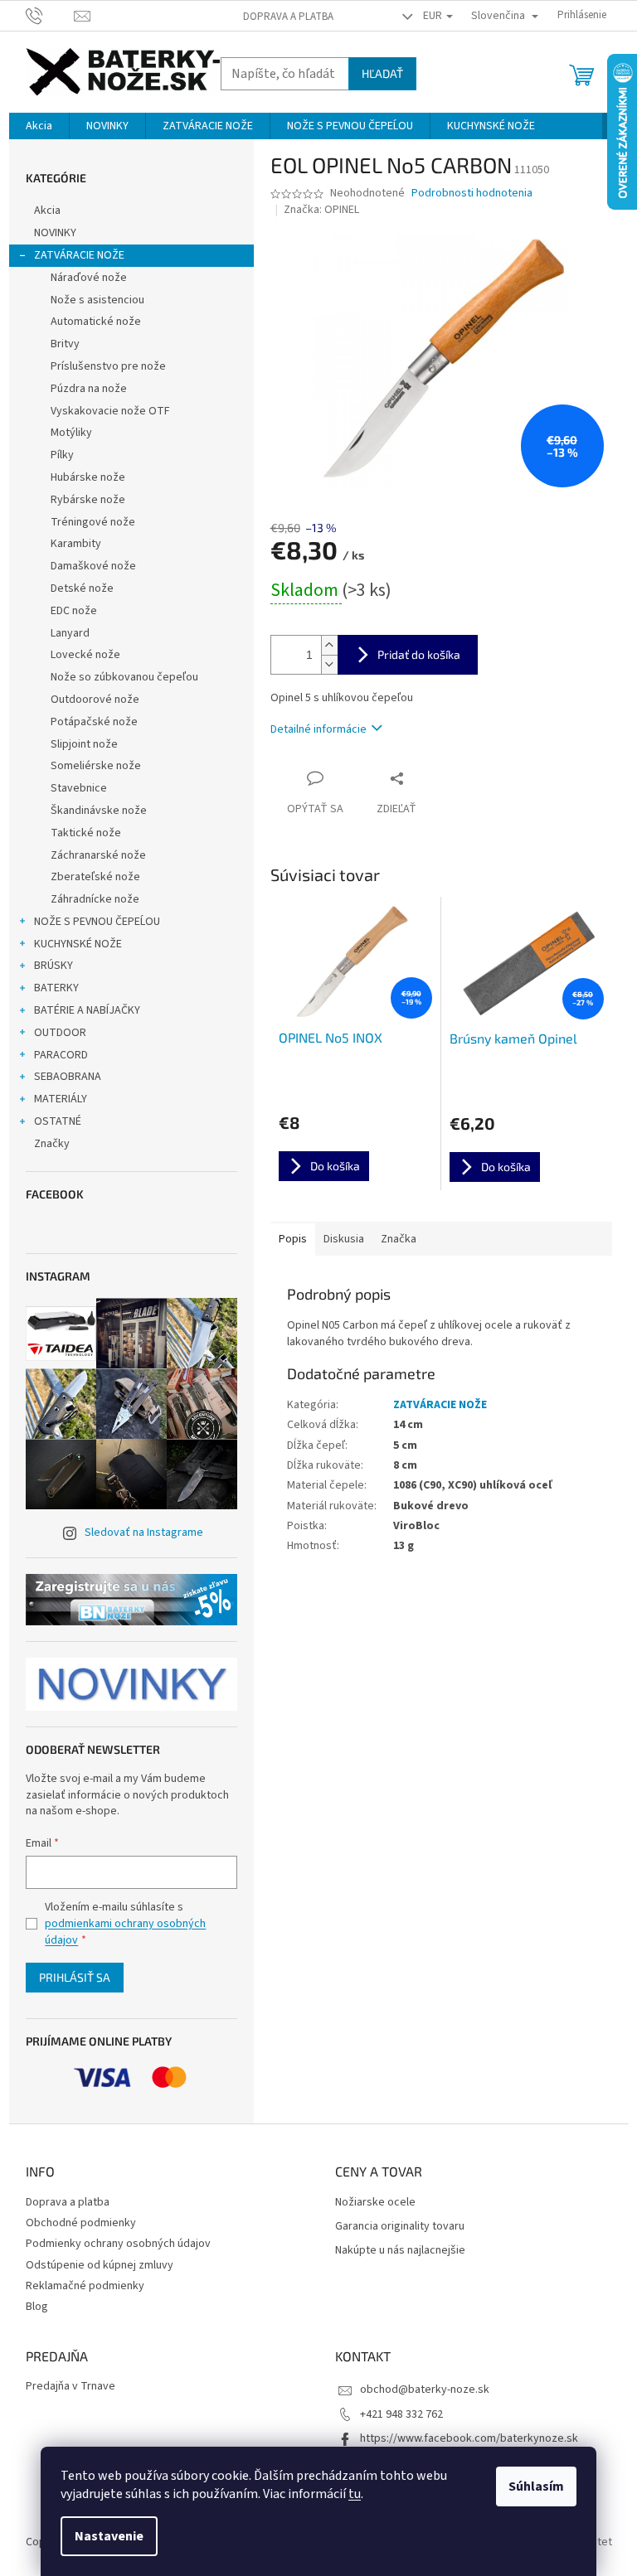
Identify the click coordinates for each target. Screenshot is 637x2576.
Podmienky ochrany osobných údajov (118, 2244)
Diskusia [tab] (344, 1239)
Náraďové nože (89, 278)
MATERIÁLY (61, 1099)
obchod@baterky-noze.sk (425, 2390)
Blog (37, 2307)
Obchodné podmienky (81, 2223)
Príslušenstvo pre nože (108, 366)
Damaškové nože (93, 566)
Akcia (47, 211)
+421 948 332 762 (401, 2414)
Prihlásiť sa (75, 1977)
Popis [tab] (293, 1239)
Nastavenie (109, 2536)
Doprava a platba (288, 17)
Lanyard (70, 633)
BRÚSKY (53, 966)
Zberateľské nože (95, 877)
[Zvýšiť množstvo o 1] (329, 645)
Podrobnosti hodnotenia (472, 194)
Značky (52, 1144)
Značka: (321, 210)
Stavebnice (79, 788)
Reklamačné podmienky (85, 2286)
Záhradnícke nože (95, 899)
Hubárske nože (88, 477)
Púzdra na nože (89, 389)
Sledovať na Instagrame (144, 1533)
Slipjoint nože (84, 744)
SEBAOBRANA (68, 1077)
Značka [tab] (399, 1239)
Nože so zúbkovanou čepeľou (124, 677)
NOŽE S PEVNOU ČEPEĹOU (97, 922)
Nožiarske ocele (375, 2203)
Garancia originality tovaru (400, 2227)
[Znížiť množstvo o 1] (329, 664)
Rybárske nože (88, 500)
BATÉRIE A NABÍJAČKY (87, 1010)
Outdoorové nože (95, 700)
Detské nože (82, 588)
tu (355, 2494)
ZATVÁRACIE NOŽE (79, 255)
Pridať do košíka (419, 654)
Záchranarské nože (98, 855)
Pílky (62, 455)
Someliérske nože (96, 766)
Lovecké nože (85, 655)
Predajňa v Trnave (71, 2387)
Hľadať (382, 73)
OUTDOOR (60, 1033)
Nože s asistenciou (97, 300)
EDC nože (74, 611)
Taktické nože (86, 833)
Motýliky (71, 433)
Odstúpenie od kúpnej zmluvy (100, 2265)
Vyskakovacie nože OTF (110, 411)
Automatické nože (96, 322)
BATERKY (56, 988)
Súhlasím (536, 2486)
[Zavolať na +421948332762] (50, 15)
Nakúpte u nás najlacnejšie (400, 2251)
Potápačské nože (94, 722)
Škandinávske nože (99, 811)
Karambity (76, 544)
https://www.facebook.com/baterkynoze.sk (469, 2438)
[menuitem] (39, 126)
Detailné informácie (318, 729)
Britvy (65, 344)
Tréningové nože (93, 522)
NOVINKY (55, 233)
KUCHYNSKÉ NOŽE (78, 944)
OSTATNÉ (58, 1121)
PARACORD (61, 1055)
